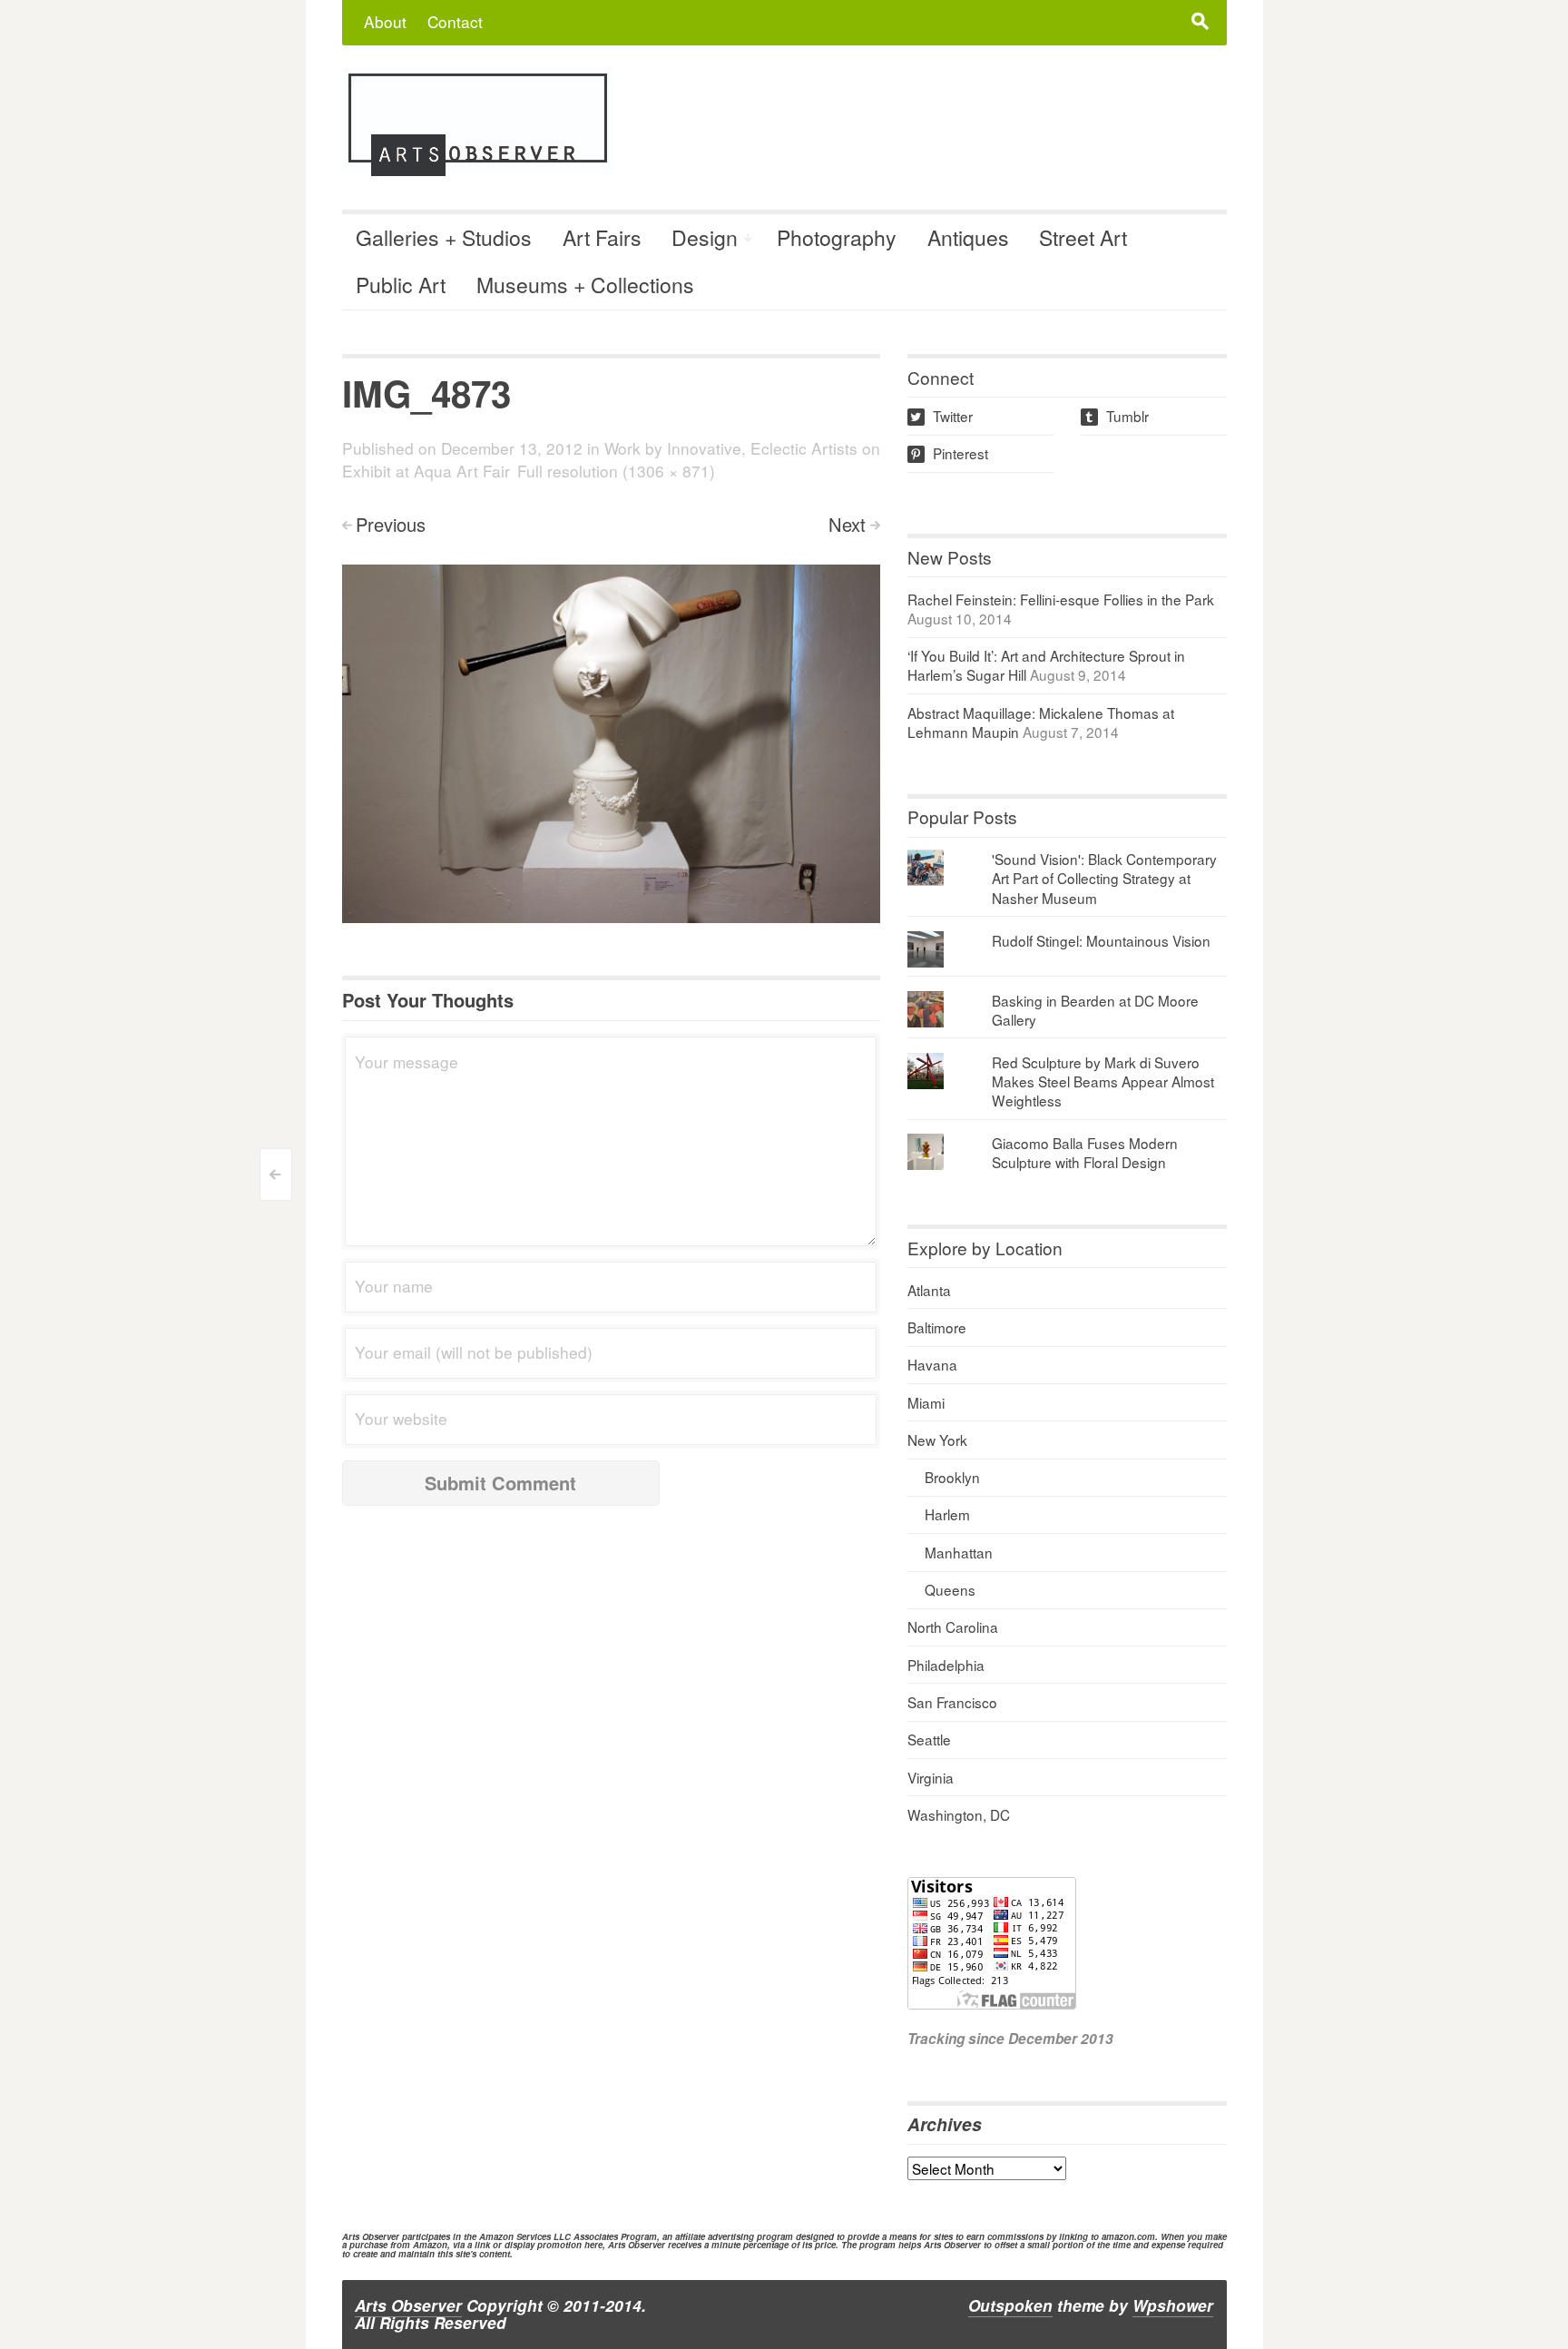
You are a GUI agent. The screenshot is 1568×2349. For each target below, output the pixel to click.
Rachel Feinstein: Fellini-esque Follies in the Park (1061, 599)
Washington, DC (959, 1814)
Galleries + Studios (444, 237)
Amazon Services (515, 2236)
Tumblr (1116, 416)
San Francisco (952, 1702)
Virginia (931, 1777)
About (385, 21)
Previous (391, 524)
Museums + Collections (585, 285)
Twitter (941, 416)
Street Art (1083, 237)
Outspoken (1010, 2305)
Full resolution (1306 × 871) (616, 471)
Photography (837, 237)
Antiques (968, 237)
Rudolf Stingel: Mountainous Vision (1101, 940)
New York (937, 1440)
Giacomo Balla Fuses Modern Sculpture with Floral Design (1085, 1152)
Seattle (929, 1739)
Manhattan (959, 1552)
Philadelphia (946, 1665)
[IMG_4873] (611, 742)
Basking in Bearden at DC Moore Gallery (1095, 1010)
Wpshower (1173, 2305)
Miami (926, 1402)
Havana (932, 1364)
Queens (950, 1589)
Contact (455, 21)
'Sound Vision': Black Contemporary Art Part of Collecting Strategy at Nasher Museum (1104, 878)
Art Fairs (602, 237)
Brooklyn (952, 1477)
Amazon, (431, 2245)
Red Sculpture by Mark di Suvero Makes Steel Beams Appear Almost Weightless (1103, 1081)
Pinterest (949, 453)
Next (847, 524)
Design (705, 237)
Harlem (947, 1514)
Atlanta (929, 1290)
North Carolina (953, 1627)
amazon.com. (1130, 2236)
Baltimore (937, 1327)
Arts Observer (408, 2305)
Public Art (401, 285)
